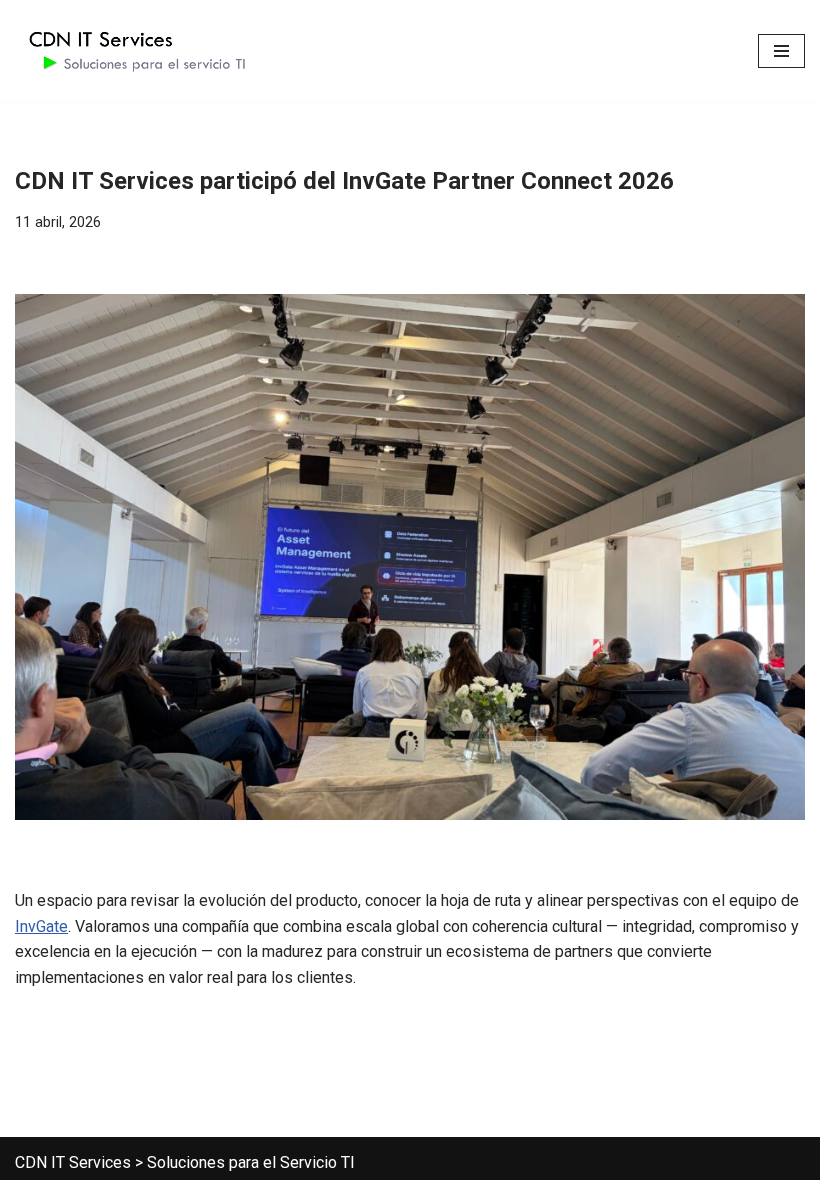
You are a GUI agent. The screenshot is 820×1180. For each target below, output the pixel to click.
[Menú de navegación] (781, 51)
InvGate (41, 926)
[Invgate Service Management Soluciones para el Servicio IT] (135, 51)
